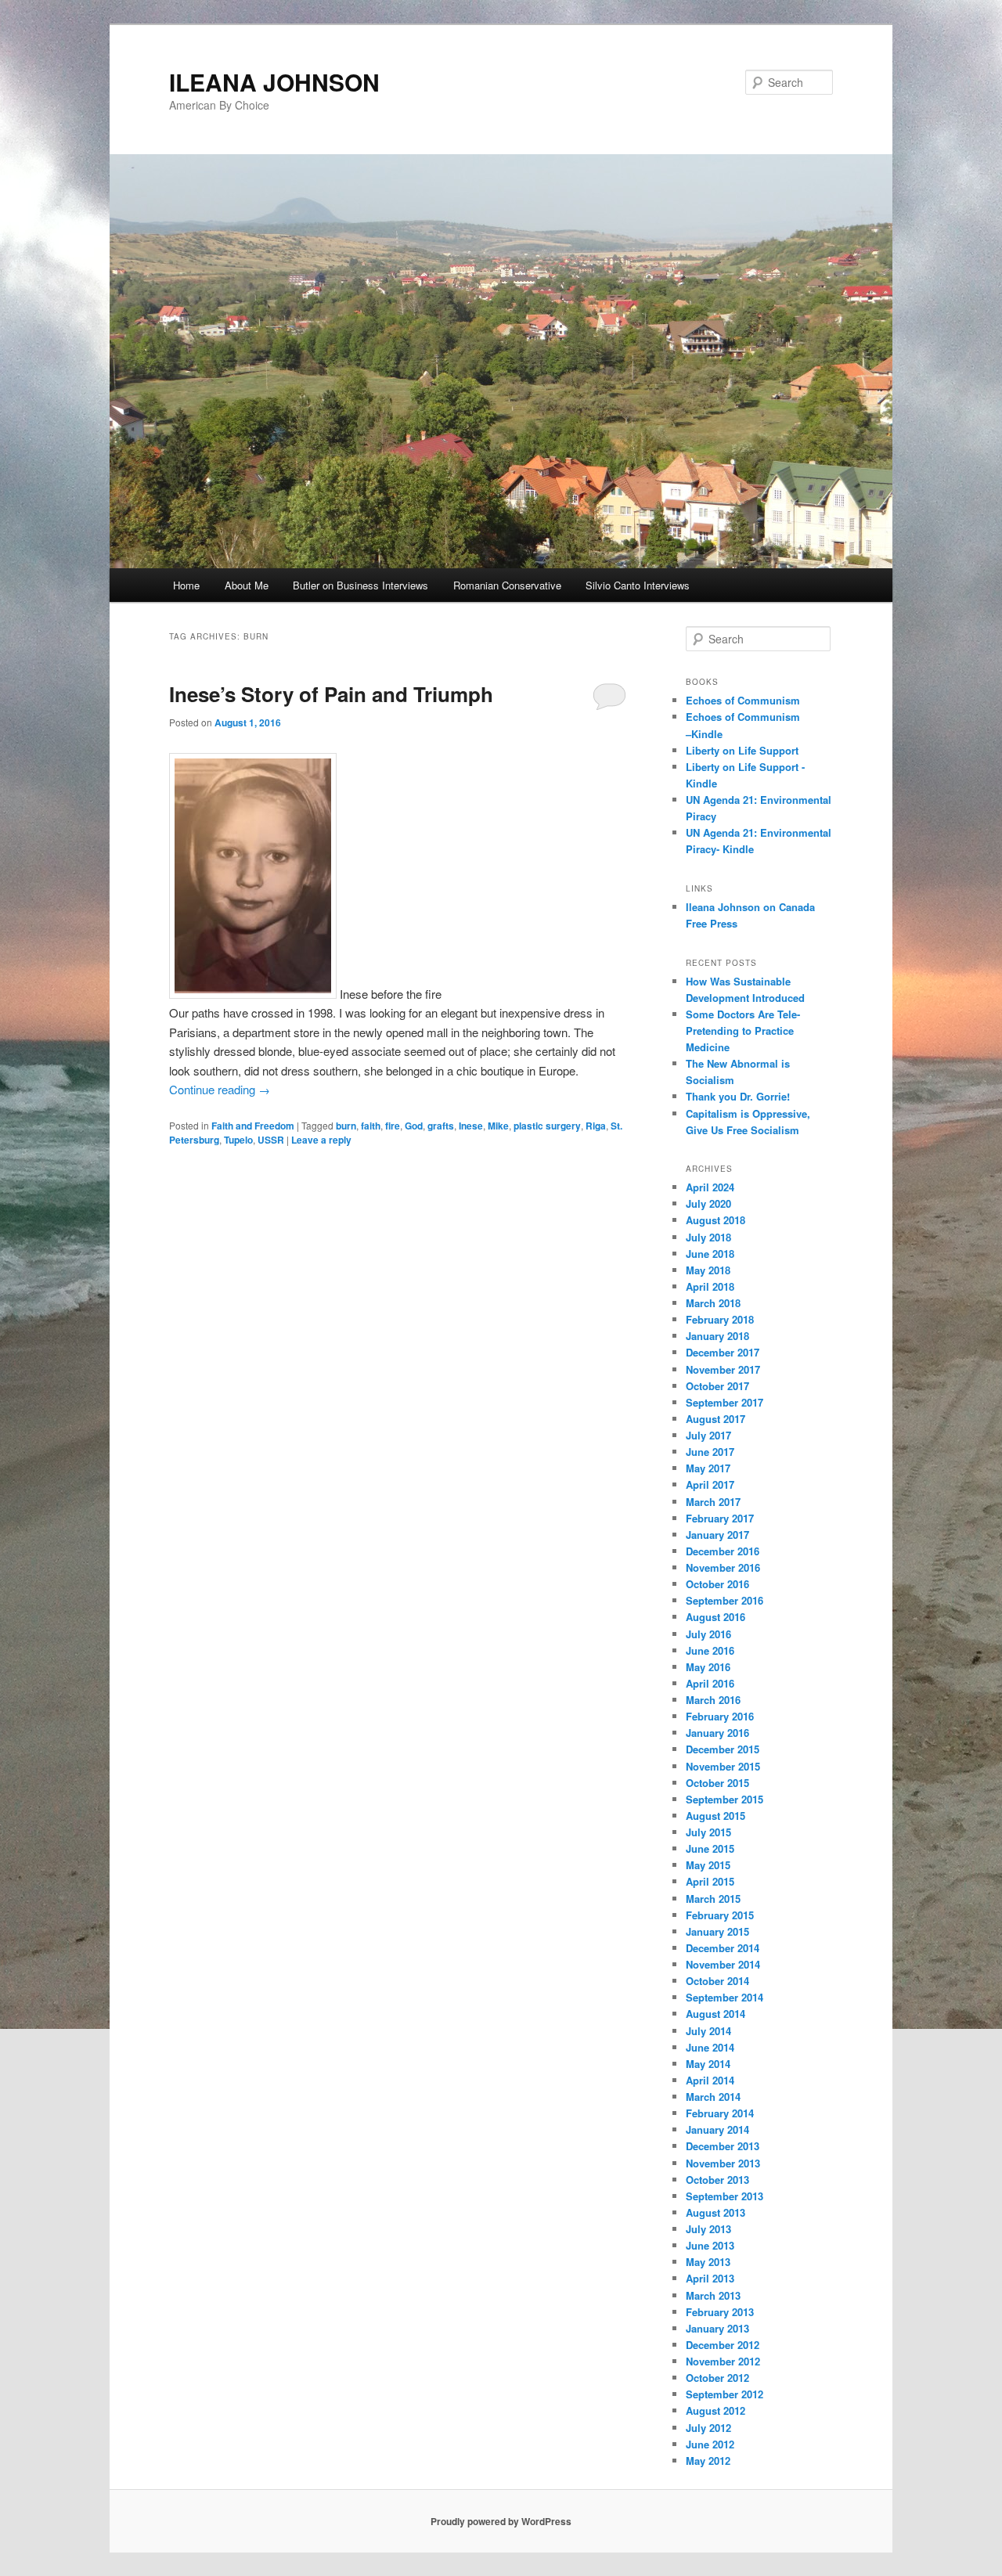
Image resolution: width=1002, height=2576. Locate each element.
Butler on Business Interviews (360, 585)
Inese (471, 1126)
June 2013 (710, 2245)
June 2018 (710, 1254)
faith (371, 1126)
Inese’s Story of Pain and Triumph (331, 694)
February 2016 (720, 1716)
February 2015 (720, 1915)
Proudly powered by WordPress (501, 2521)
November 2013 (723, 2163)
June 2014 (710, 2047)
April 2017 (710, 1484)
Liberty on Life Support (742, 750)
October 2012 (717, 2378)
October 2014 (717, 1981)
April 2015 (710, 1881)
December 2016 (723, 1551)
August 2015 (715, 1816)
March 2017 (713, 1502)
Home (186, 585)
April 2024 (710, 1187)
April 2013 (710, 2278)
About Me (247, 585)
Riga (596, 1126)
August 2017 (715, 1419)
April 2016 (710, 1683)
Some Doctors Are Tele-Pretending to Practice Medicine (743, 1030)
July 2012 (708, 2428)
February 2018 (720, 1319)
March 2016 (713, 1700)
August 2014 (715, 2014)
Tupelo (238, 1140)
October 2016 (717, 1584)
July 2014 (708, 2031)
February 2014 (720, 2113)
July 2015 (708, 1832)
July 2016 (708, 1634)
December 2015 (723, 1749)
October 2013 (717, 2180)
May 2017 (708, 1468)
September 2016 (724, 1600)
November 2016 (723, 1567)
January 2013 (717, 2328)
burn (346, 1126)
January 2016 (717, 1733)
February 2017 (720, 1518)
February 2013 (720, 2312)
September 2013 (724, 2196)
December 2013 (723, 2146)
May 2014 (708, 2064)
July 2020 (708, 1203)
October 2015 (717, 1783)
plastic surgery (547, 1126)
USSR (271, 1140)
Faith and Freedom (253, 1126)
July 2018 (708, 1237)
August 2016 (715, 1617)
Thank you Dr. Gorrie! (738, 1096)
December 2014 (723, 1948)
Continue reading (220, 1089)
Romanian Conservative (507, 585)
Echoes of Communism (743, 700)
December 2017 (723, 1352)
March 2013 (713, 2295)
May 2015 (708, 1865)
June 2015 (710, 1848)
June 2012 (710, 2444)
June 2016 (710, 1650)
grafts (441, 1126)
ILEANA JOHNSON (274, 82)
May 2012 (708, 2461)
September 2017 (724, 1402)
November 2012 (723, 2361)
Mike (498, 1126)
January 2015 (717, 1931)
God (414, 1126)
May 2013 (708, 2262)
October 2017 (717, 1386)
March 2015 (713, 1899)
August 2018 (715, 1220)
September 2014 (724, 1997)
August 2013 (715, 2212)
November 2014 (723, 1964)
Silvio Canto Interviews (638, 585)
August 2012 (715, 2410)
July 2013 (708, 2229)
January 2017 (717, 1535)
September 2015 (724, 1799)
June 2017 (710, 1452)
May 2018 (708, 1270)
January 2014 (717, 2129)
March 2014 (713, 2097)
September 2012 (724, 2394)
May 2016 (708, 1667)
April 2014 (710, 2080)
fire (393, 1126)
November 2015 (723, 1766)
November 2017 (723, 1369)
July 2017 (708, 1435)
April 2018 (710, 1286)
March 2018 (713, 1303)
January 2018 (717, 1336)
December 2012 (723, 2345)
